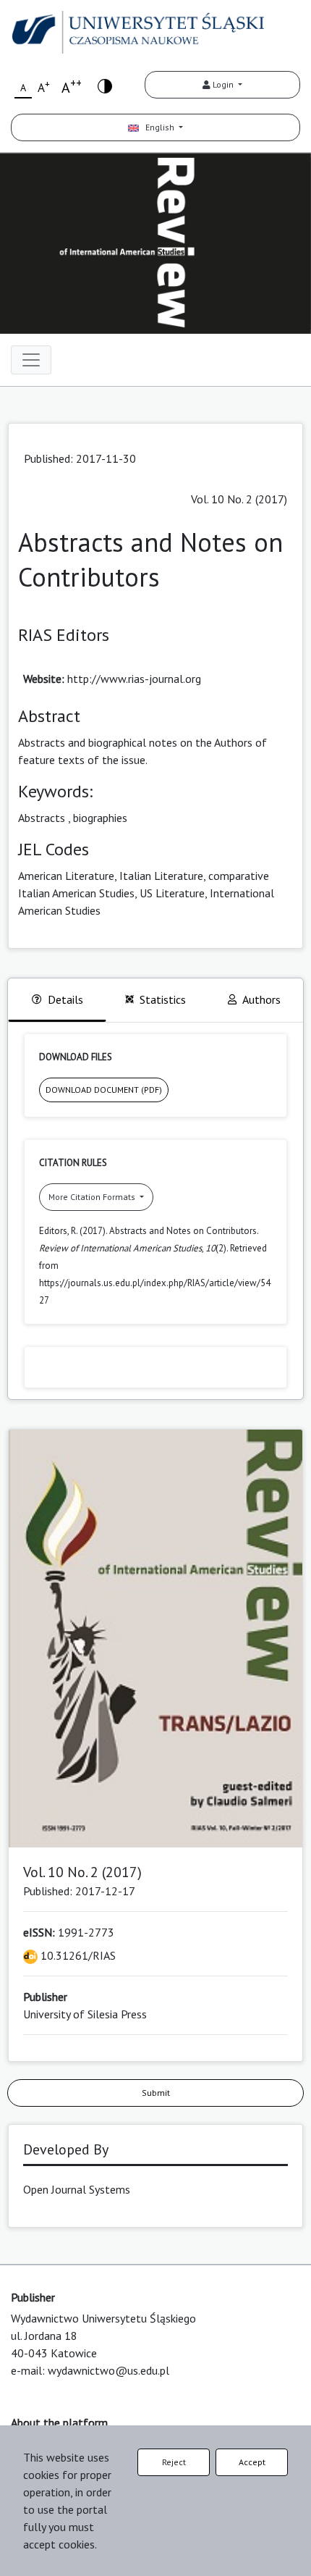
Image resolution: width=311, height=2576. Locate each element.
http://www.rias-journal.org (134, 679)
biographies (100, 818)
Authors (261, 999)
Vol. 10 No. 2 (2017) (239, 499)
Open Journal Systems (77, 2189)
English (158, 127)
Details (65, 999)
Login (223, 84)
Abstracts (42, 818)
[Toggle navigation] (31, 360)
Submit (156, 2093)
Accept (252, 2462)
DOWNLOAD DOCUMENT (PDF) (104, 1090)
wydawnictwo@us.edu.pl (108, 2370)
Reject (174, 2462)
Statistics (163, 999)
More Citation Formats (93, 1197)
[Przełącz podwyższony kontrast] (105, 85)
